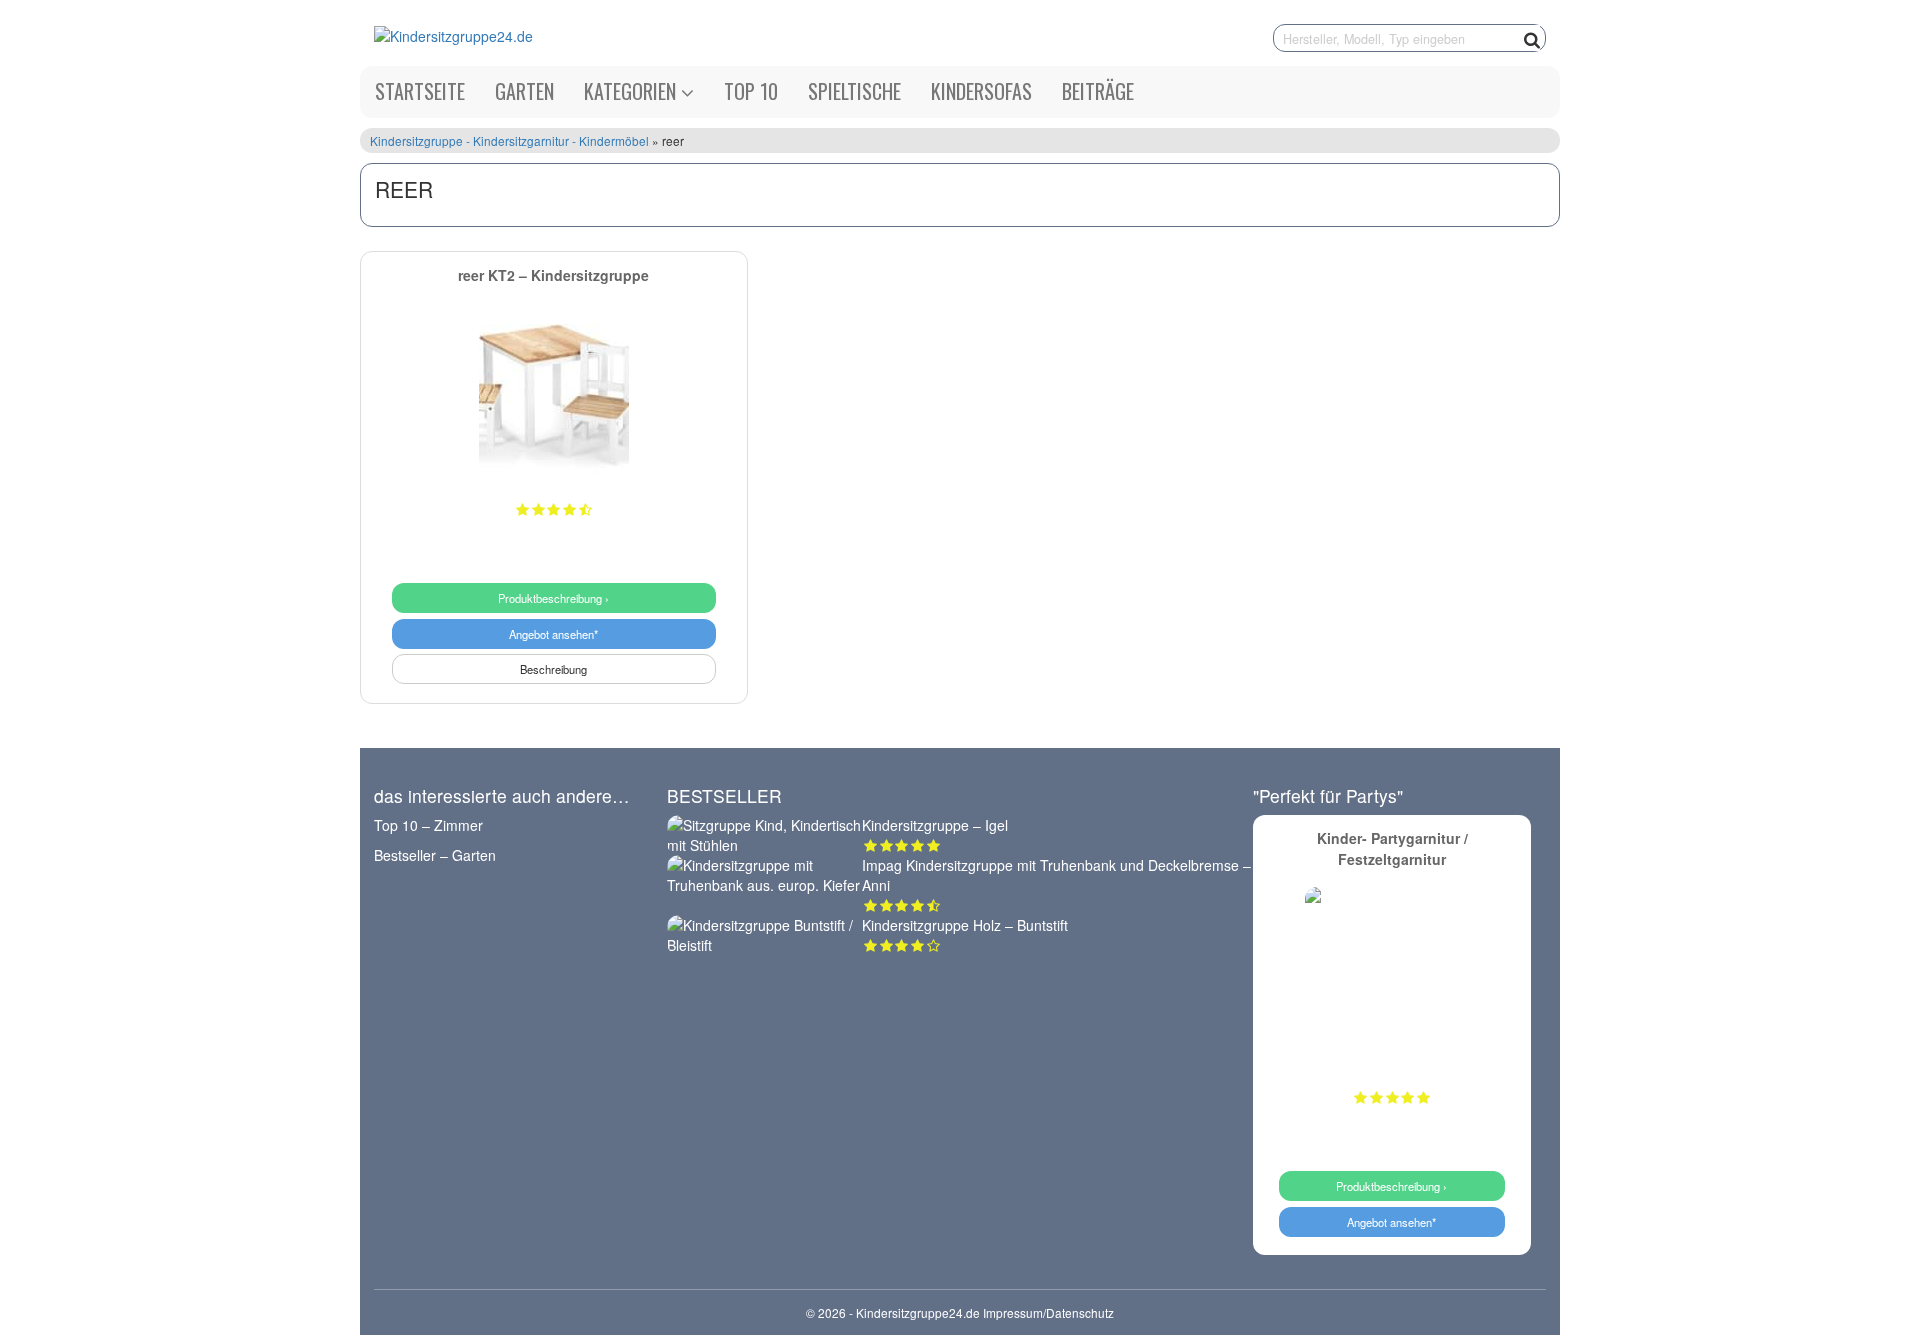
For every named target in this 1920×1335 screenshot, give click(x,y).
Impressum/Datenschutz (1048, 1312)
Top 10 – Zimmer (428, 825)
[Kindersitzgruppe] (618, 35)
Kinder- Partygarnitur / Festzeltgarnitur (1392, 848)
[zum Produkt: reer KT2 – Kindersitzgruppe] (554, 399)
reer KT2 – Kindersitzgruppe (553, 275)
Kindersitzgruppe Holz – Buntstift (965, 925)
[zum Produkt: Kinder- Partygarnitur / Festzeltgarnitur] (1392, 974)
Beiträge (1098, 91)
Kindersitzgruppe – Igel (935, 825)
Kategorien (632, 91)
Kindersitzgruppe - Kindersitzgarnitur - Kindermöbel (511, 140)
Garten (524, 91)
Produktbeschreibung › (553, 598)
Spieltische (854, 91)
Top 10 (751, 91)
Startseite (420, 91)
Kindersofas (981, 91)
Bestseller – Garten (435, 855)
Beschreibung (553, 669)
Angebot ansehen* (553, 634)
